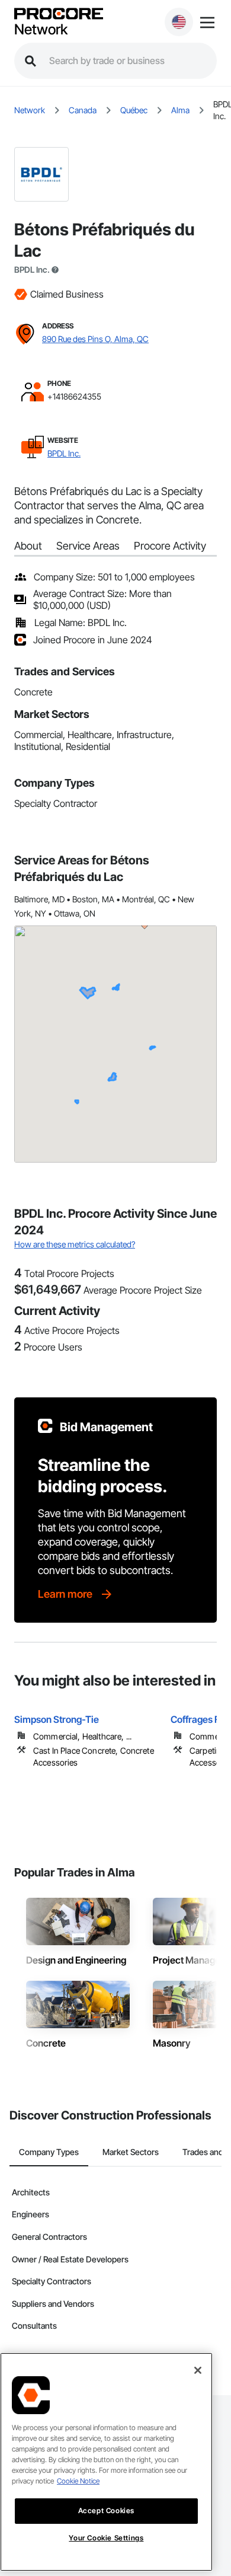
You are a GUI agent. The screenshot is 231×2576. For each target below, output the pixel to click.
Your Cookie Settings (106, 2538)
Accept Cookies (106, 2510)
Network (41, 30)
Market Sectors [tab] (131, 2152)
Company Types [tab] (49, 2152)
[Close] (198, 2370)
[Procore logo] (59, 15)
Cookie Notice (78, 2481)
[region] (106, 2462)
